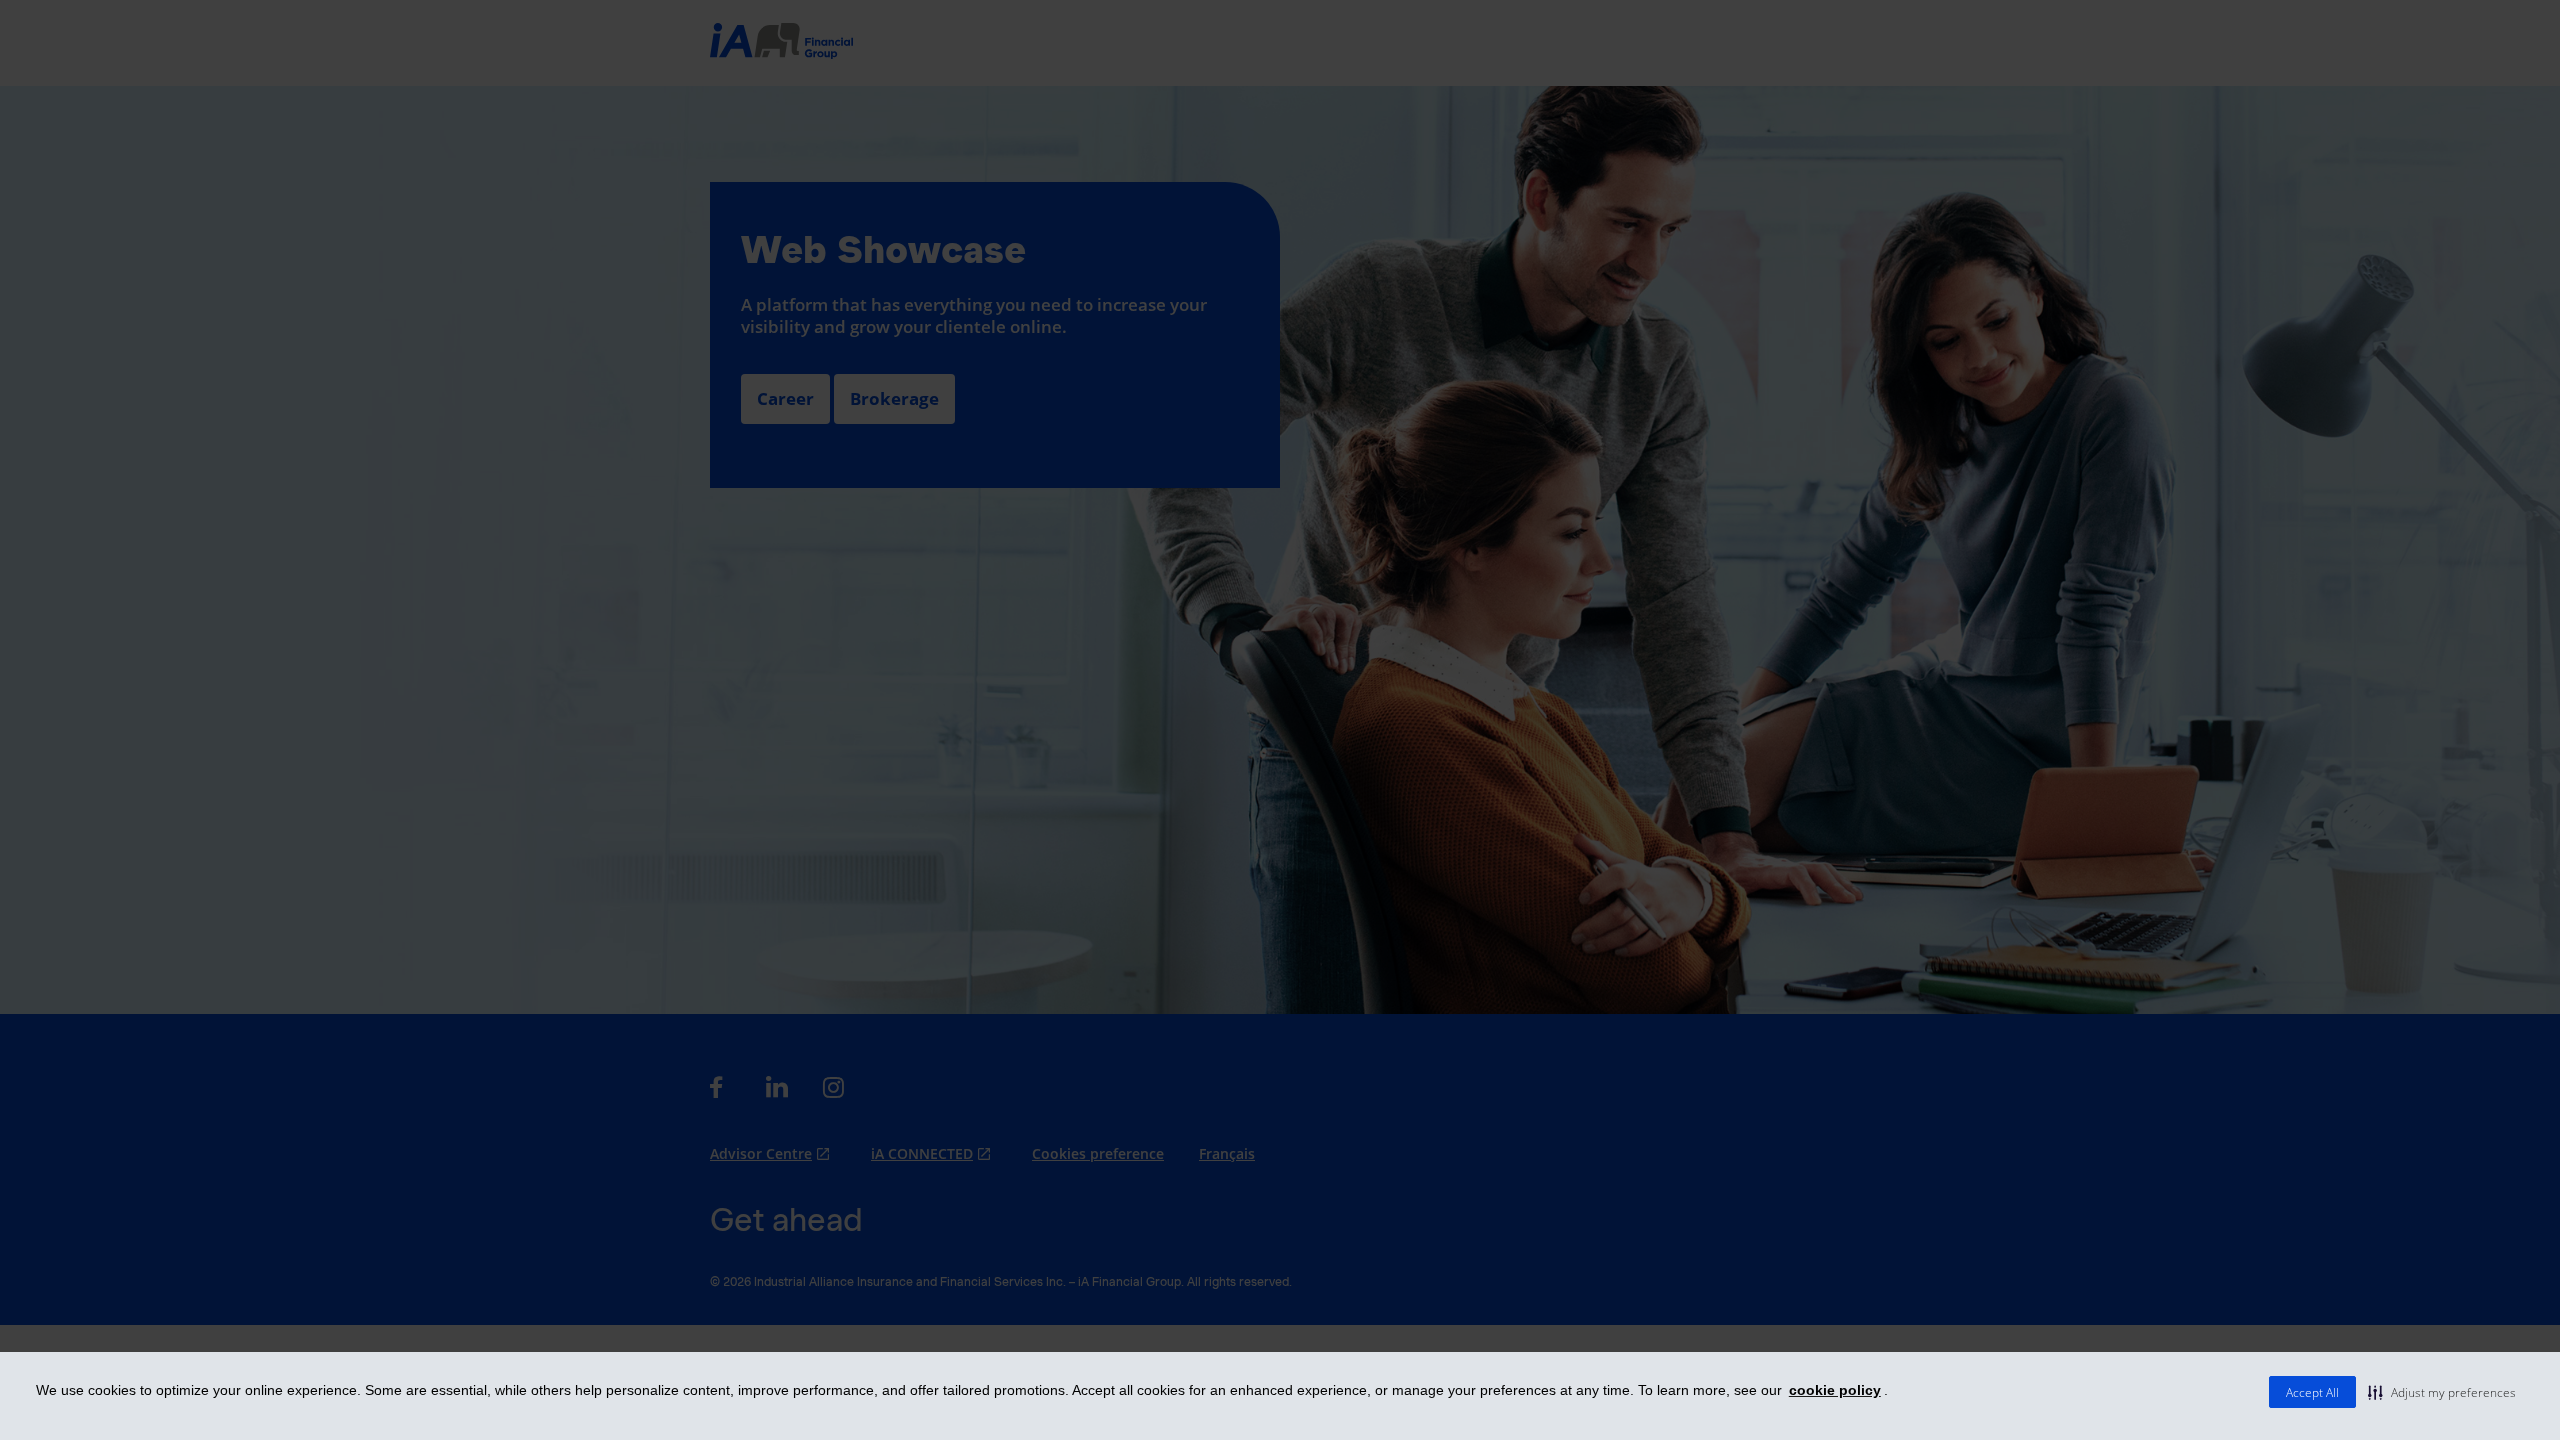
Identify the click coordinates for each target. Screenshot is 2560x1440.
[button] (2442, 1392)
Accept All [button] (2312, 1392)
